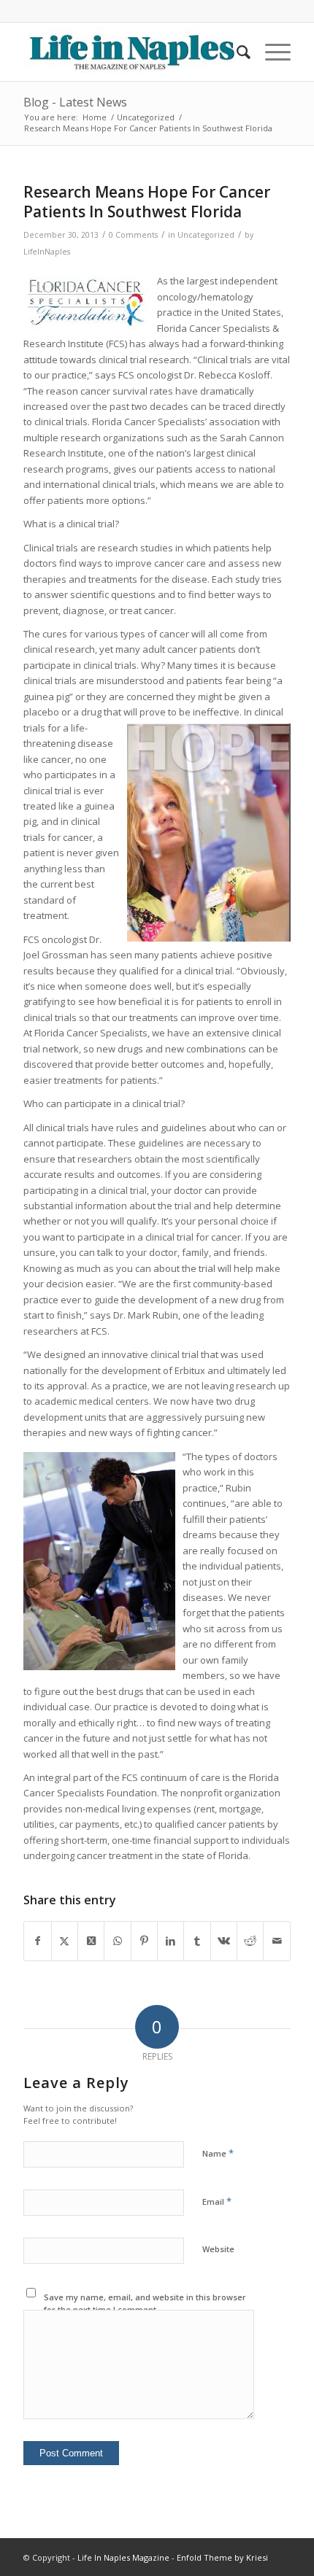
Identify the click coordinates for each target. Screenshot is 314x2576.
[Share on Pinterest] (144, 1941)
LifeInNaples (47, 252)
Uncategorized (206, 235)
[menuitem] (236, 52)
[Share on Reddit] (250, 1941)
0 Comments (133, 235)
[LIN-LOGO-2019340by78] (130, 52)
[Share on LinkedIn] (171, 1941)
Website (218, 2249)
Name (218, 2153)
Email (217, 2201)
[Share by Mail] (276, 1941)
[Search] (236, 52)
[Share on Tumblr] (197, 1941)
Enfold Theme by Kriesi (222, 2557)
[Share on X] (65, 1941)
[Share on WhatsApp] (117, 1941)
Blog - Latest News (75, 102)
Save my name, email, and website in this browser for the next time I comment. (145, 2303)
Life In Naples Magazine (123, 2557)
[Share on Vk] (224, 1941)
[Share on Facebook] (37, 1941)
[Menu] (271, 52)
